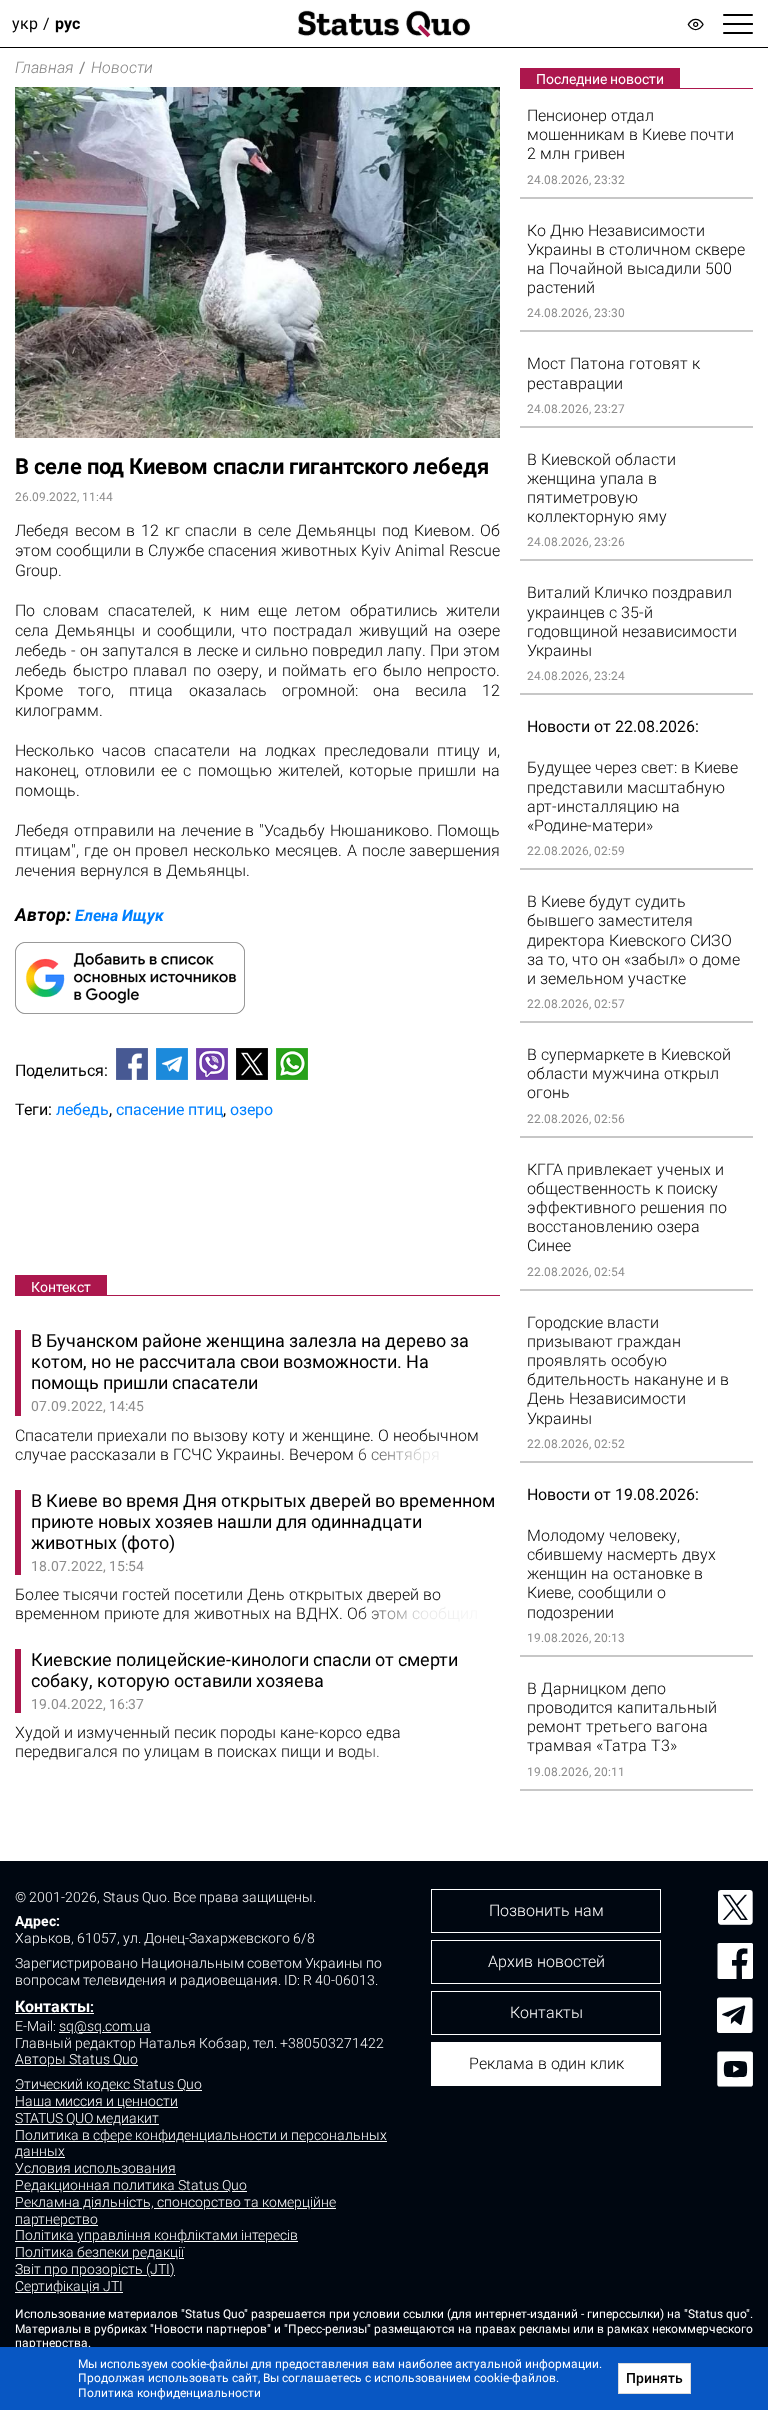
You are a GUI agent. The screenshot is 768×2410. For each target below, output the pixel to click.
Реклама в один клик (546, 2063)
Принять (654, 2378)
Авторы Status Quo (76, 2059)
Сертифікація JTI (69, 2286)
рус (67, 23)
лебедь (82, 1109)
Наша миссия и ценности (96, 2101)
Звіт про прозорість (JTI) (95, 2269)
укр (25, 23)
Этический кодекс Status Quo (108, 2084)
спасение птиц (169, 1109)
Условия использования (95, 2168)
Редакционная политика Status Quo (131, 2185)
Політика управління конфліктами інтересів (156, 2235)
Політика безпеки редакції (99, 2252)
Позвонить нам (546, 1910)
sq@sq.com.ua (105, 2026)
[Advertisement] (257, 1201)
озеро (251, 1109)
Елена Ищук (119, 915)
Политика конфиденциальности (169, 2393)
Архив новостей (546, 1961)
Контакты (52, 2006)
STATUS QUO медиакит (87, 2118)
